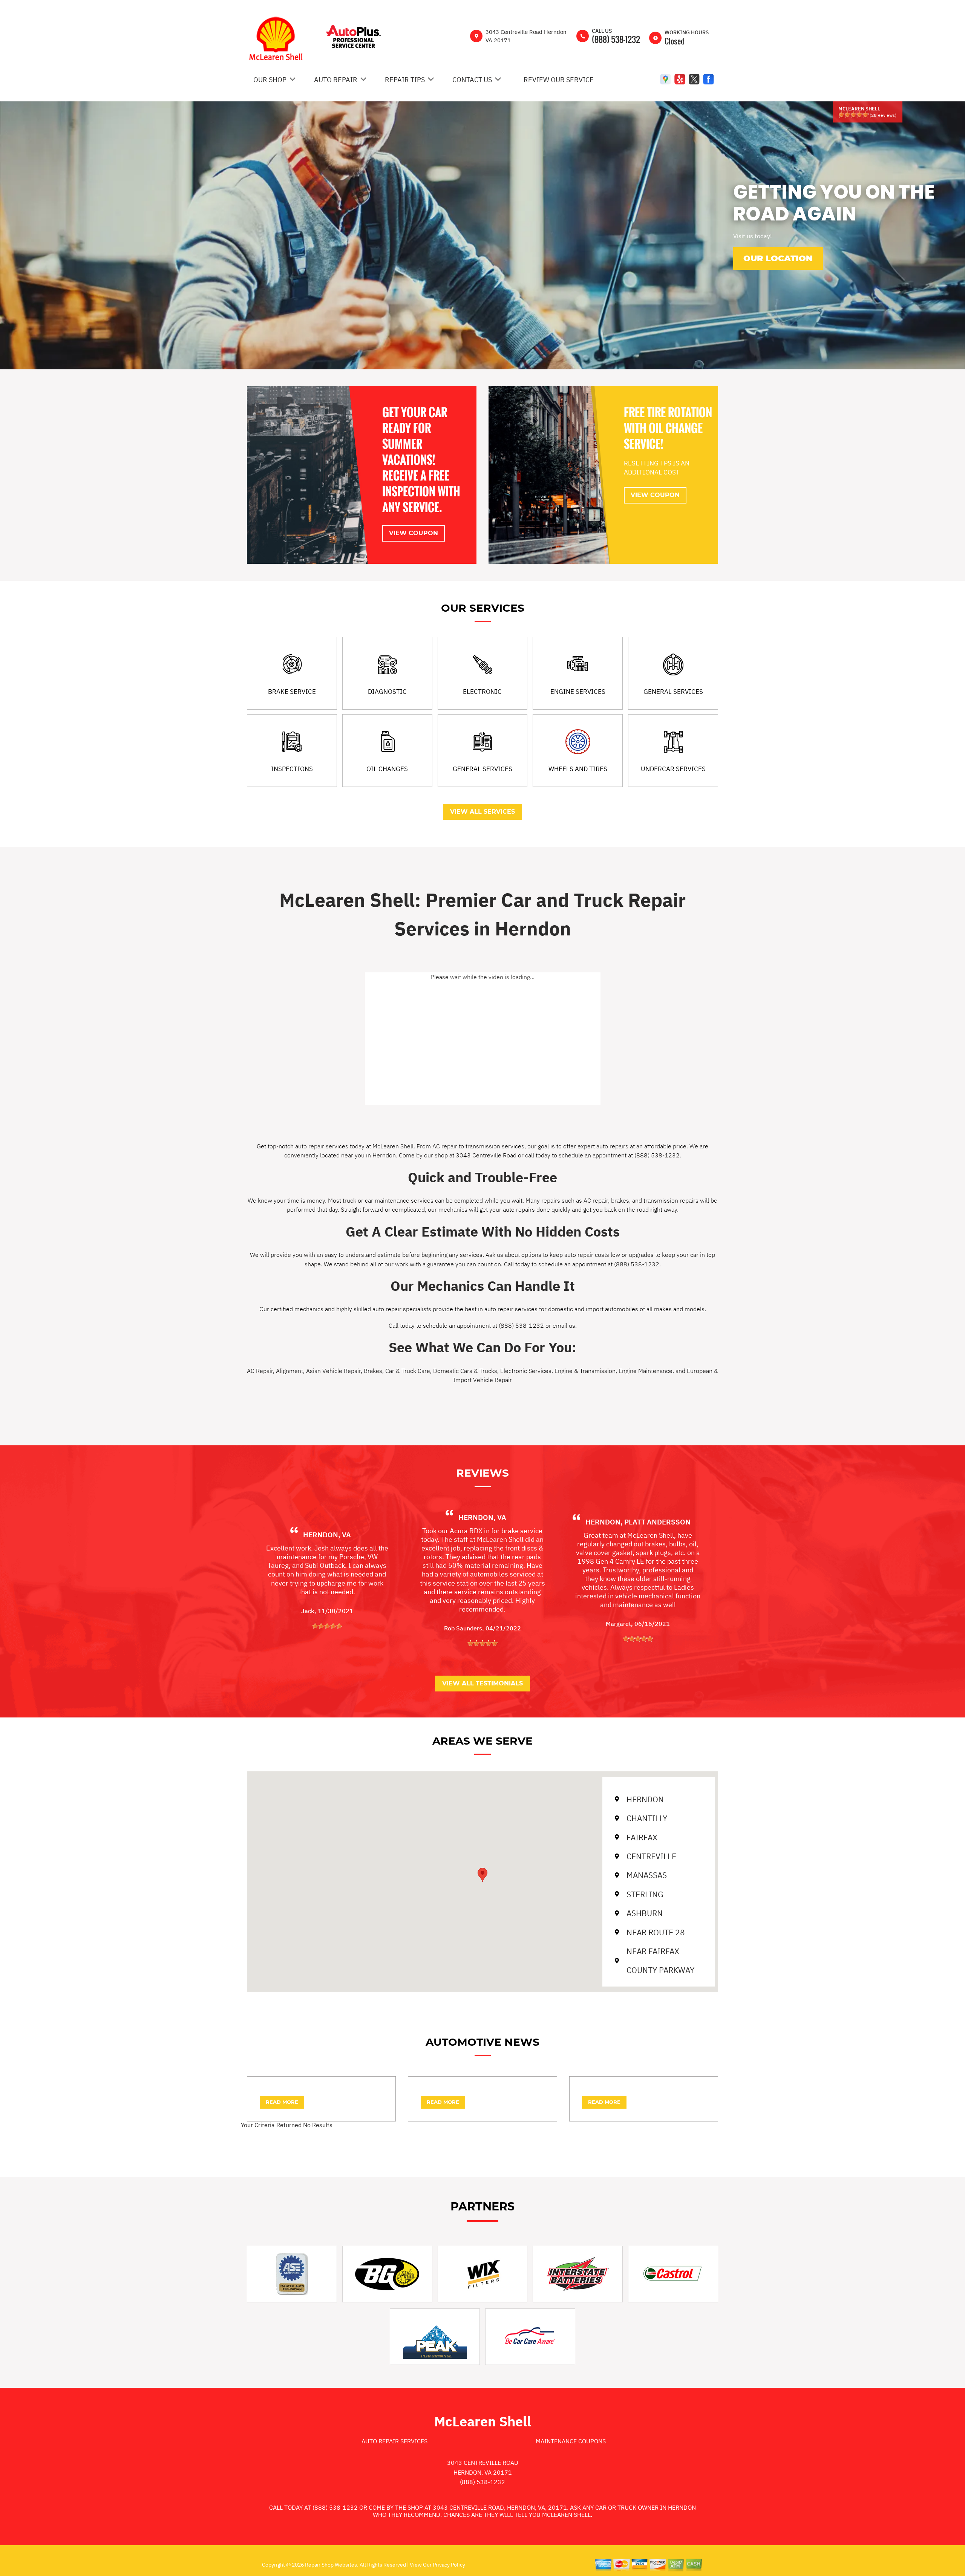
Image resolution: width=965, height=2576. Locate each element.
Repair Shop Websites (330, 2565)
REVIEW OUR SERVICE (559, 80)
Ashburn (645, 1913)
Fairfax (642, 1837)
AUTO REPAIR (336, 80)
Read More (282, 2102)
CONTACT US (472, 80)
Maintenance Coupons (571, 2441)
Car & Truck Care (408, 1371)
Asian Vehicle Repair (333, 1371)
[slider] (853, 115)
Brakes (373, 1371)
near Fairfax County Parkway (660, 1961)
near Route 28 (656, 1932)
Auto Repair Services (394, 2441)
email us (564, 1325)
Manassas (647, 1875)
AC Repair (260, 1371)
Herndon (645, 1799)
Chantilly (647, 1818)
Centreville (651, 1856)
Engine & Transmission (585, 1371)
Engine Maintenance (646, 1371)
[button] (482, 1875)
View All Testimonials (482, 1683)
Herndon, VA (327, 1535)
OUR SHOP (270, 80)
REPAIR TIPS (405, 80)
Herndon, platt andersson (638, 1522)
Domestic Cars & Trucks (465, 1371)
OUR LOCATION (778, 258)
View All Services (482, 812)
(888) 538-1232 (616, 39)
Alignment (289, 1371)
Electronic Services (526, 1371)
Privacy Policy (449, 2565)
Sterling (645, 1894)
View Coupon (414, 533)
